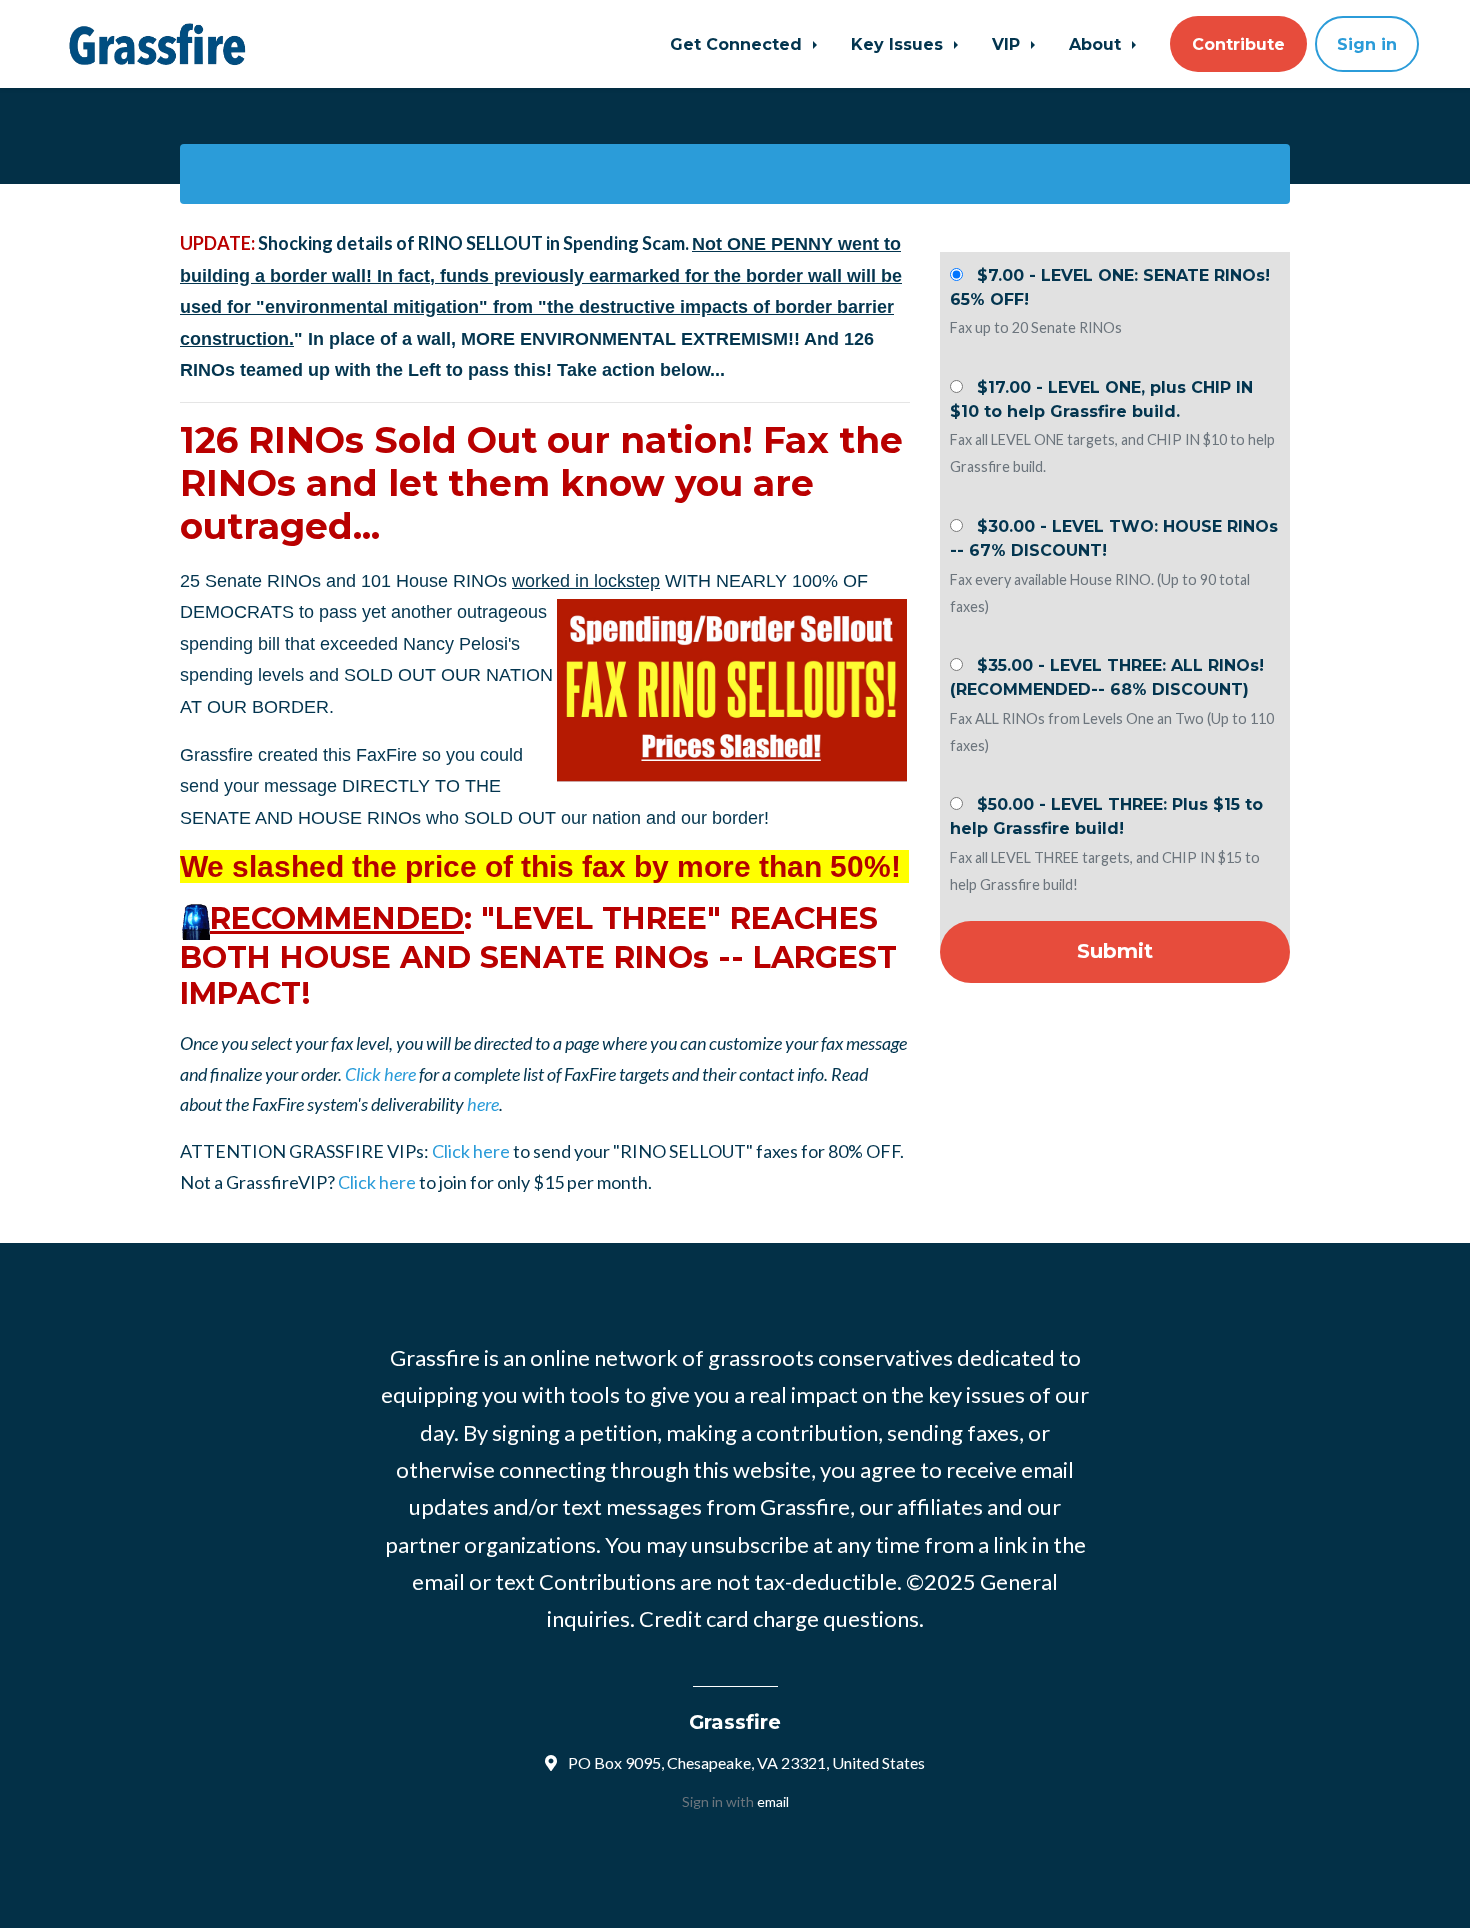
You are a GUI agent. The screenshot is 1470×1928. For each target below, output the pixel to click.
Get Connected (738, 44)
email (773, 1801)
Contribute (1238, 44)
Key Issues (899, 44)
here (483, 1104)
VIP (1008, 44)
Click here (380, 1074)
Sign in (1367, 44)
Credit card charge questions (779, 1618)
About (1097, 44)
